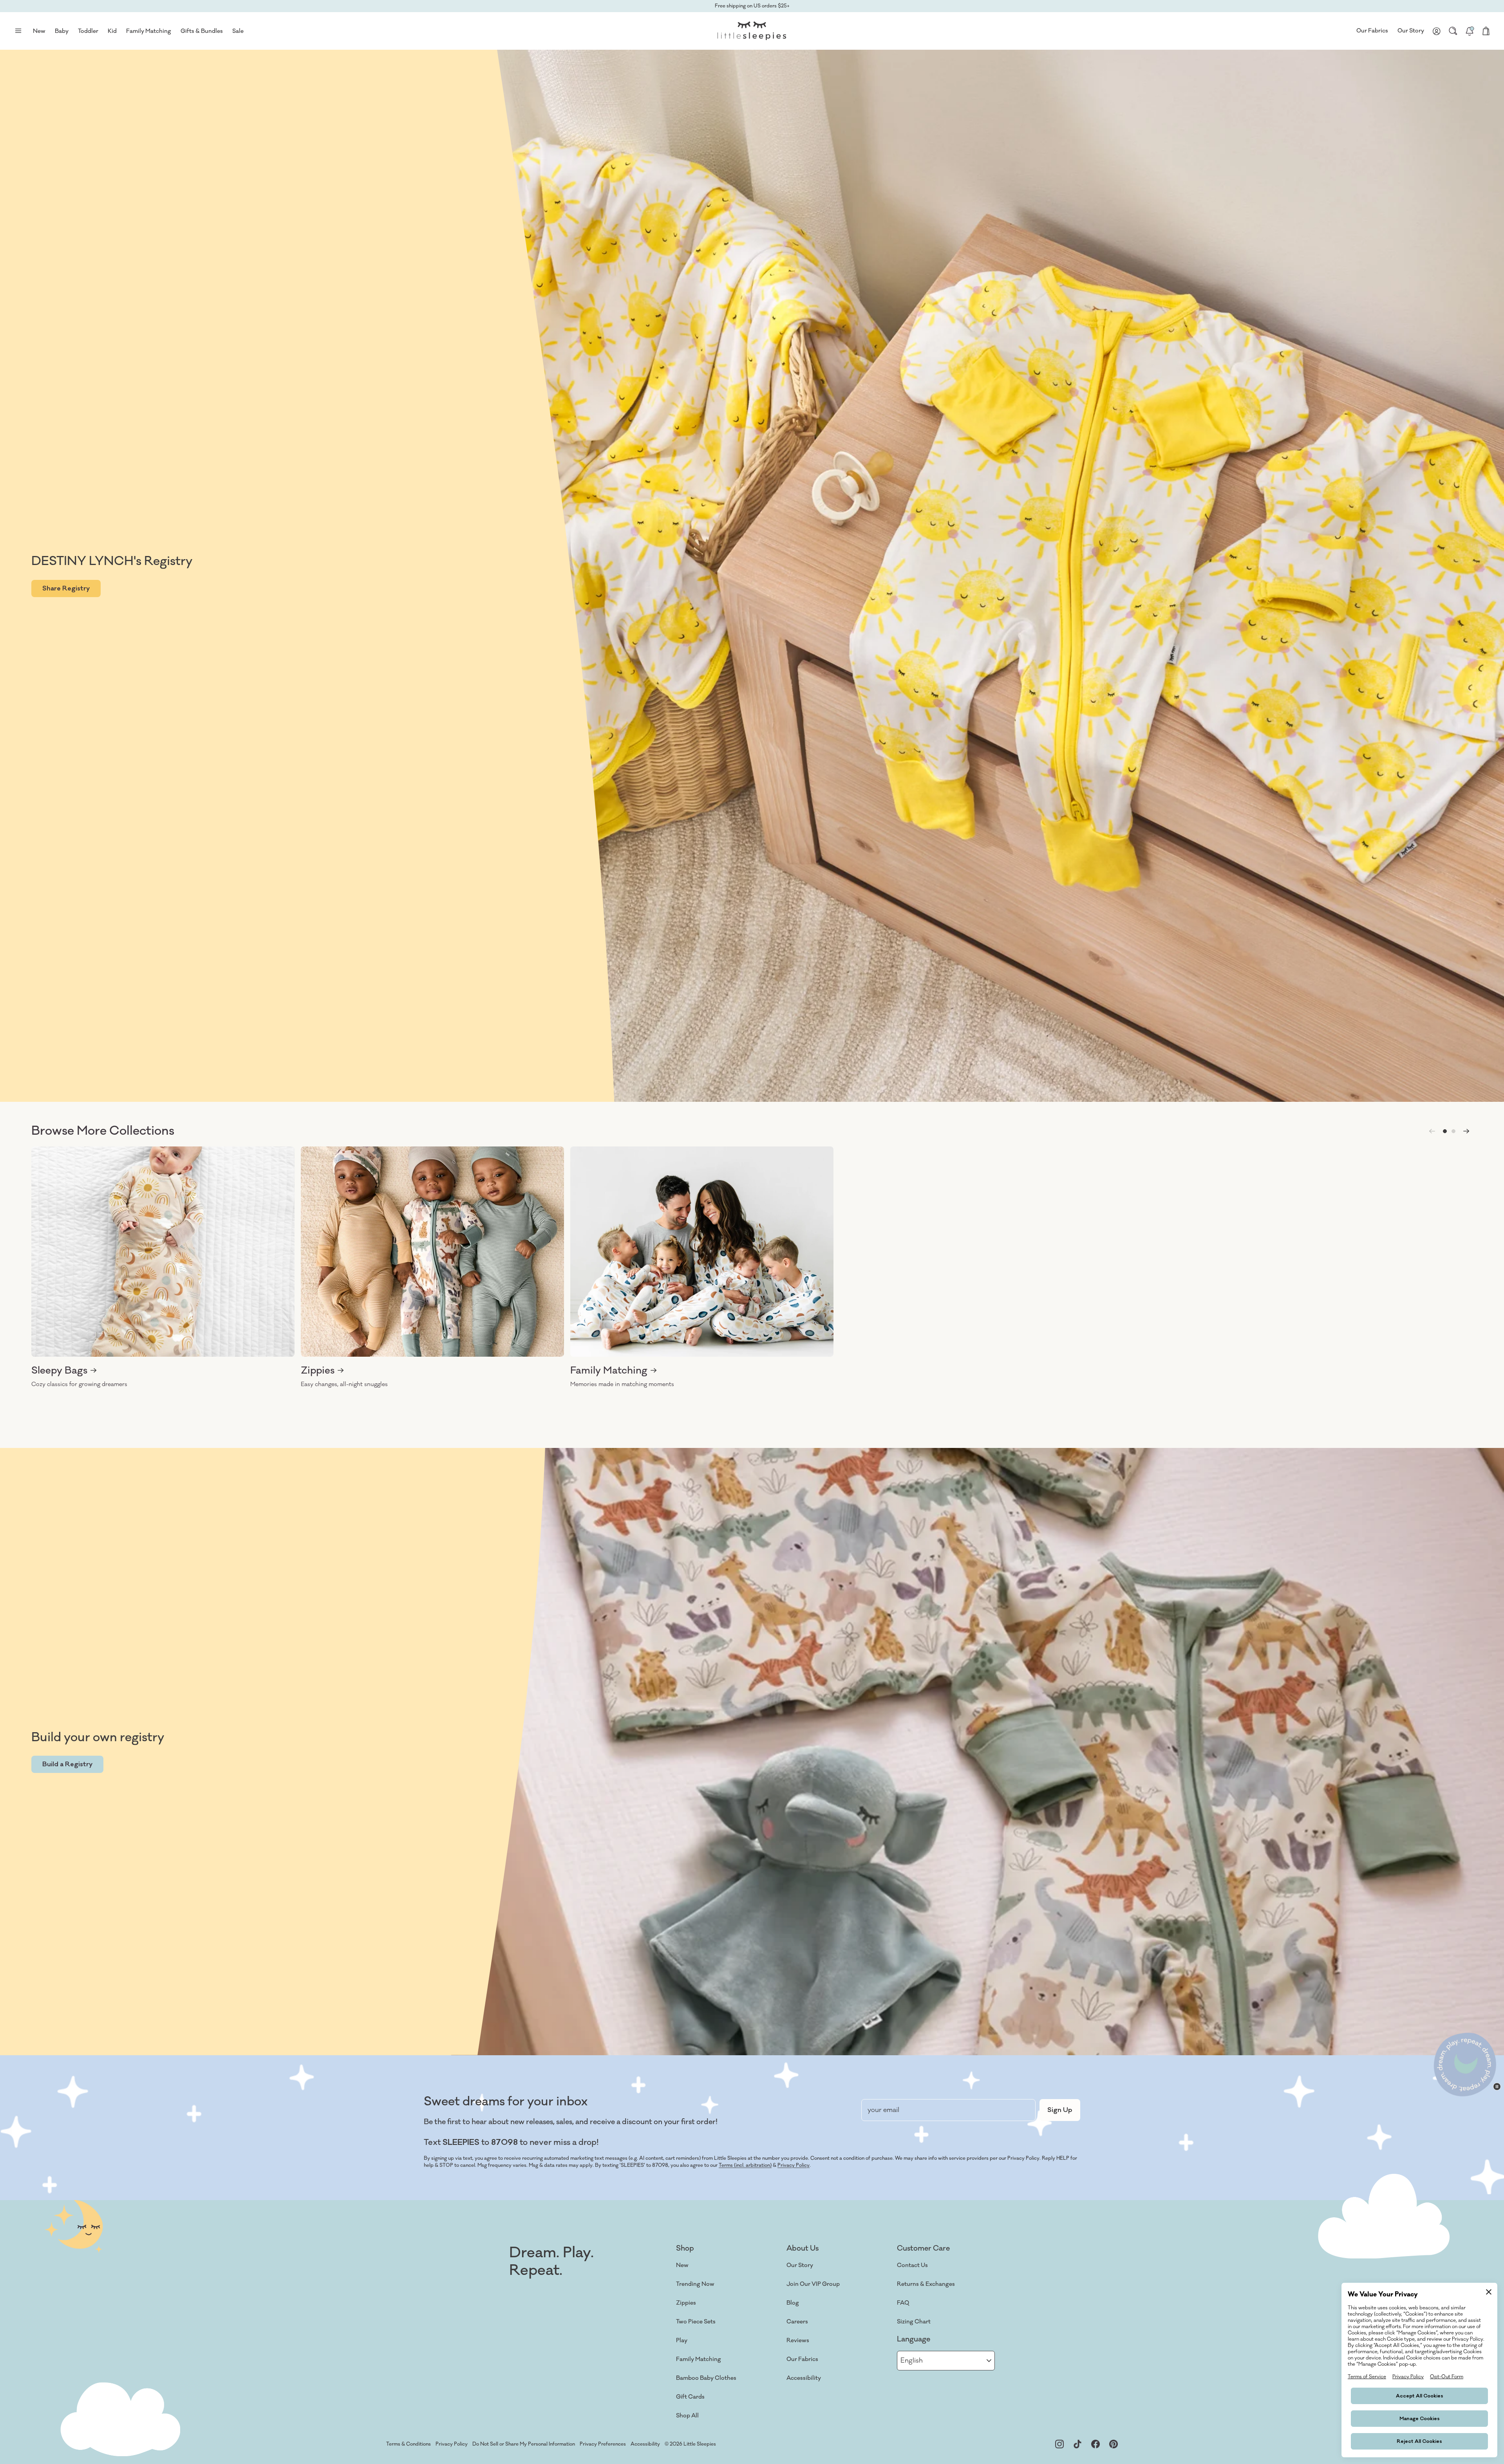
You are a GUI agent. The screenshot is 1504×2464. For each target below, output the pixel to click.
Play (682, 2340)
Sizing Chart (914, 2322)
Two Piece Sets (696, 2322)
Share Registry (66, 588)
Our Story (1411, 31)
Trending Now (695, 2284)
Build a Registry (67, 1764)
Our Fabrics (1372, 31)
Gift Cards (690, 2397)
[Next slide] (1466, 1131)
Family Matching (699, 2359)
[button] (1445, 1131)
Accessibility (804, 2378)
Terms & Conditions (409, 2444)
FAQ (903, 2303)
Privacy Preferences (603, 2444)
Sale (238, 31)
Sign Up (1060, 2110)
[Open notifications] (1470, 31)
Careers (797, 2322)
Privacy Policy (794, 2165)
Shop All (687, 2416)
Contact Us (912, 2265)
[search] (1453, 31)
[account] (1437, 31)
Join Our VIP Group (813, 2284)
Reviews (798, 2340)
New (682, 2265)
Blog (793, 2303)
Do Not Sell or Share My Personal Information (524, 2444)
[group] (163, 1268)
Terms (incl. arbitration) (745, 2165)
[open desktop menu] (18, 31)
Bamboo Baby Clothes (706, 2378)
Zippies (686, 2303)
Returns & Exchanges (926, 2284)
